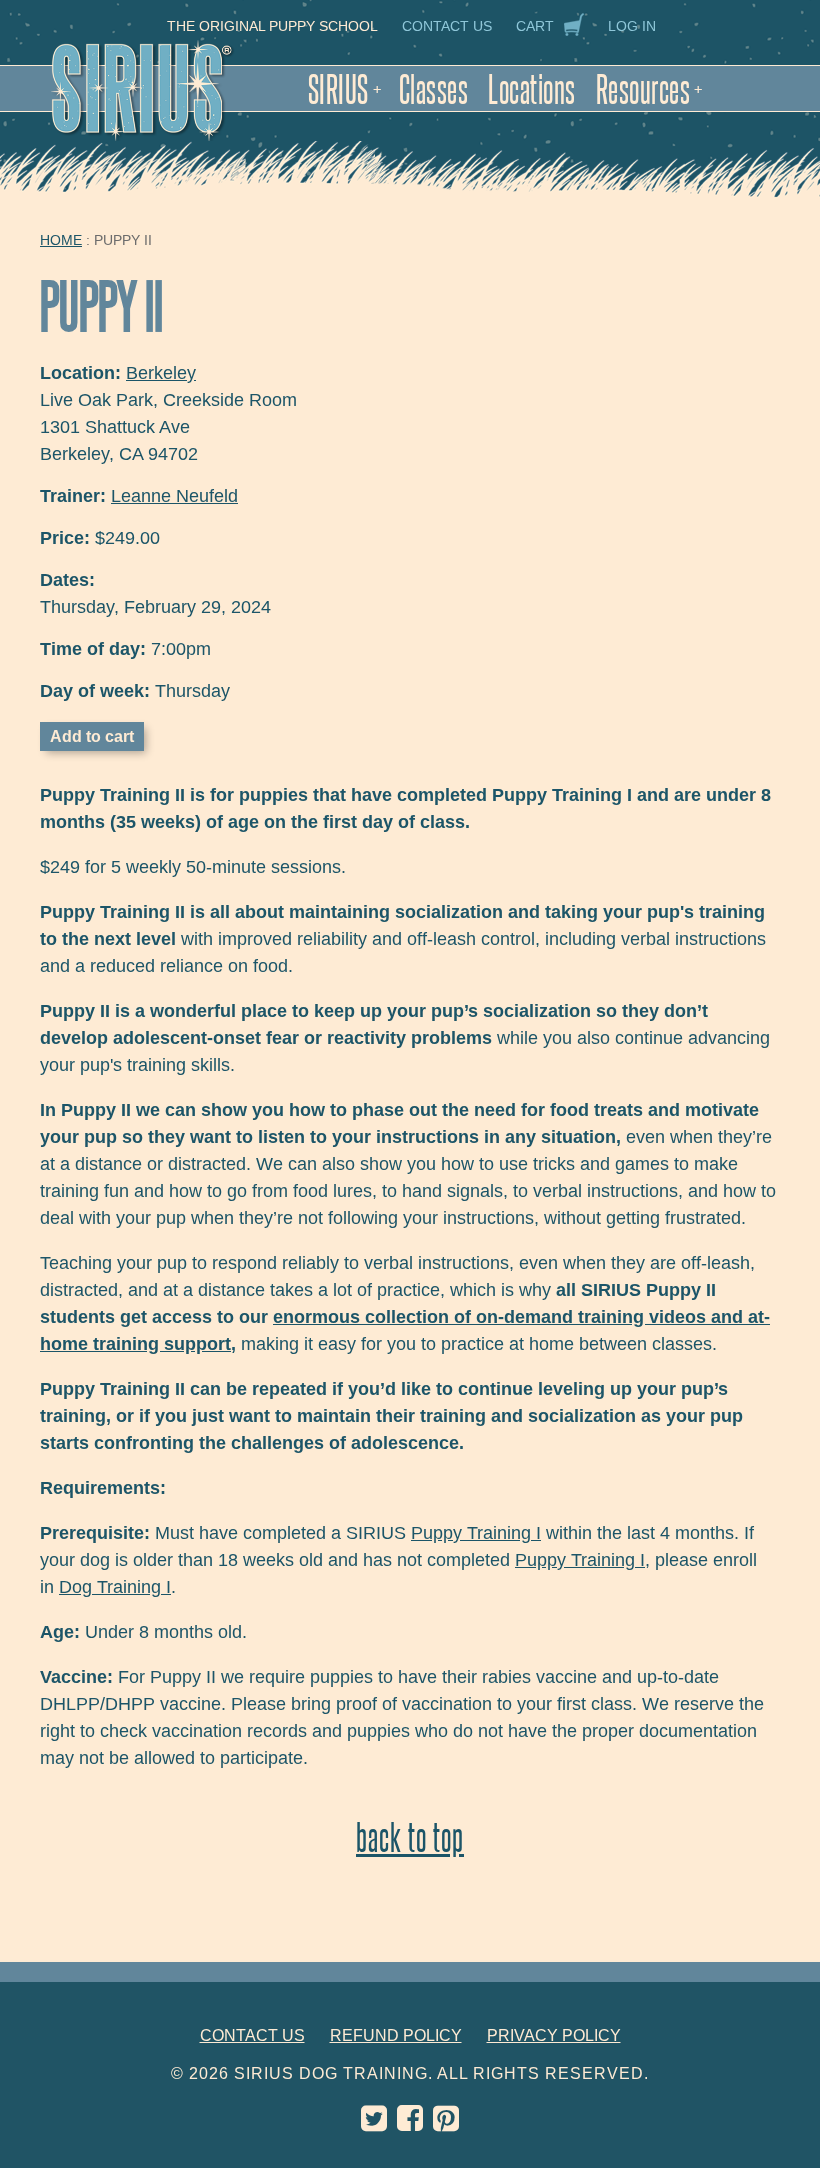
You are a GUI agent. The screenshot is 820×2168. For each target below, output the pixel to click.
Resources (649, 88)
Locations (532, 88)
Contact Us (447, 26)
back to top (410, 1836)
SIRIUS (345, 88)
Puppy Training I (476, 1533)
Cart (535, 26)
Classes (434, 88)
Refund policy (396, 2035)
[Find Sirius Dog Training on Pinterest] (446, 2123)
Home (61, 240)
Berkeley (161, 373)
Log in (632, 26)
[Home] (162, 102)
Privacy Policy (554, 2035)
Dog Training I (115, 1587)
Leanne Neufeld (174, 496)
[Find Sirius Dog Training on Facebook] (410, 2123)
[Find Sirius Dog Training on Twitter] (374, 2123)
